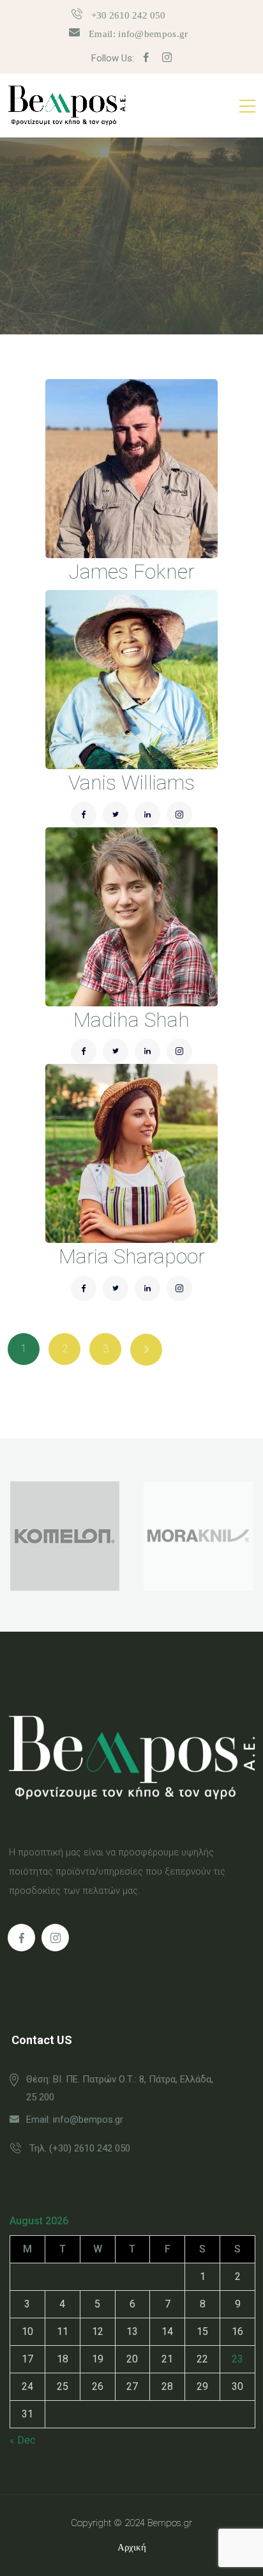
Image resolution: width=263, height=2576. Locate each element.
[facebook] (146, 58)
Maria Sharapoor (132, 1256)
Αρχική (132, 2547)
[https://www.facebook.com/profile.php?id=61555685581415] (21, 1938)
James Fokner (132, 572)
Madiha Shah (131, 1020)
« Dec (22, 2440)
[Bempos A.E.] (67, 105)
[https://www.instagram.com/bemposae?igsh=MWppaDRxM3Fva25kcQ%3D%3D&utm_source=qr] (55, 1938)
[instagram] (167, 58)
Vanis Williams (131, 783)
